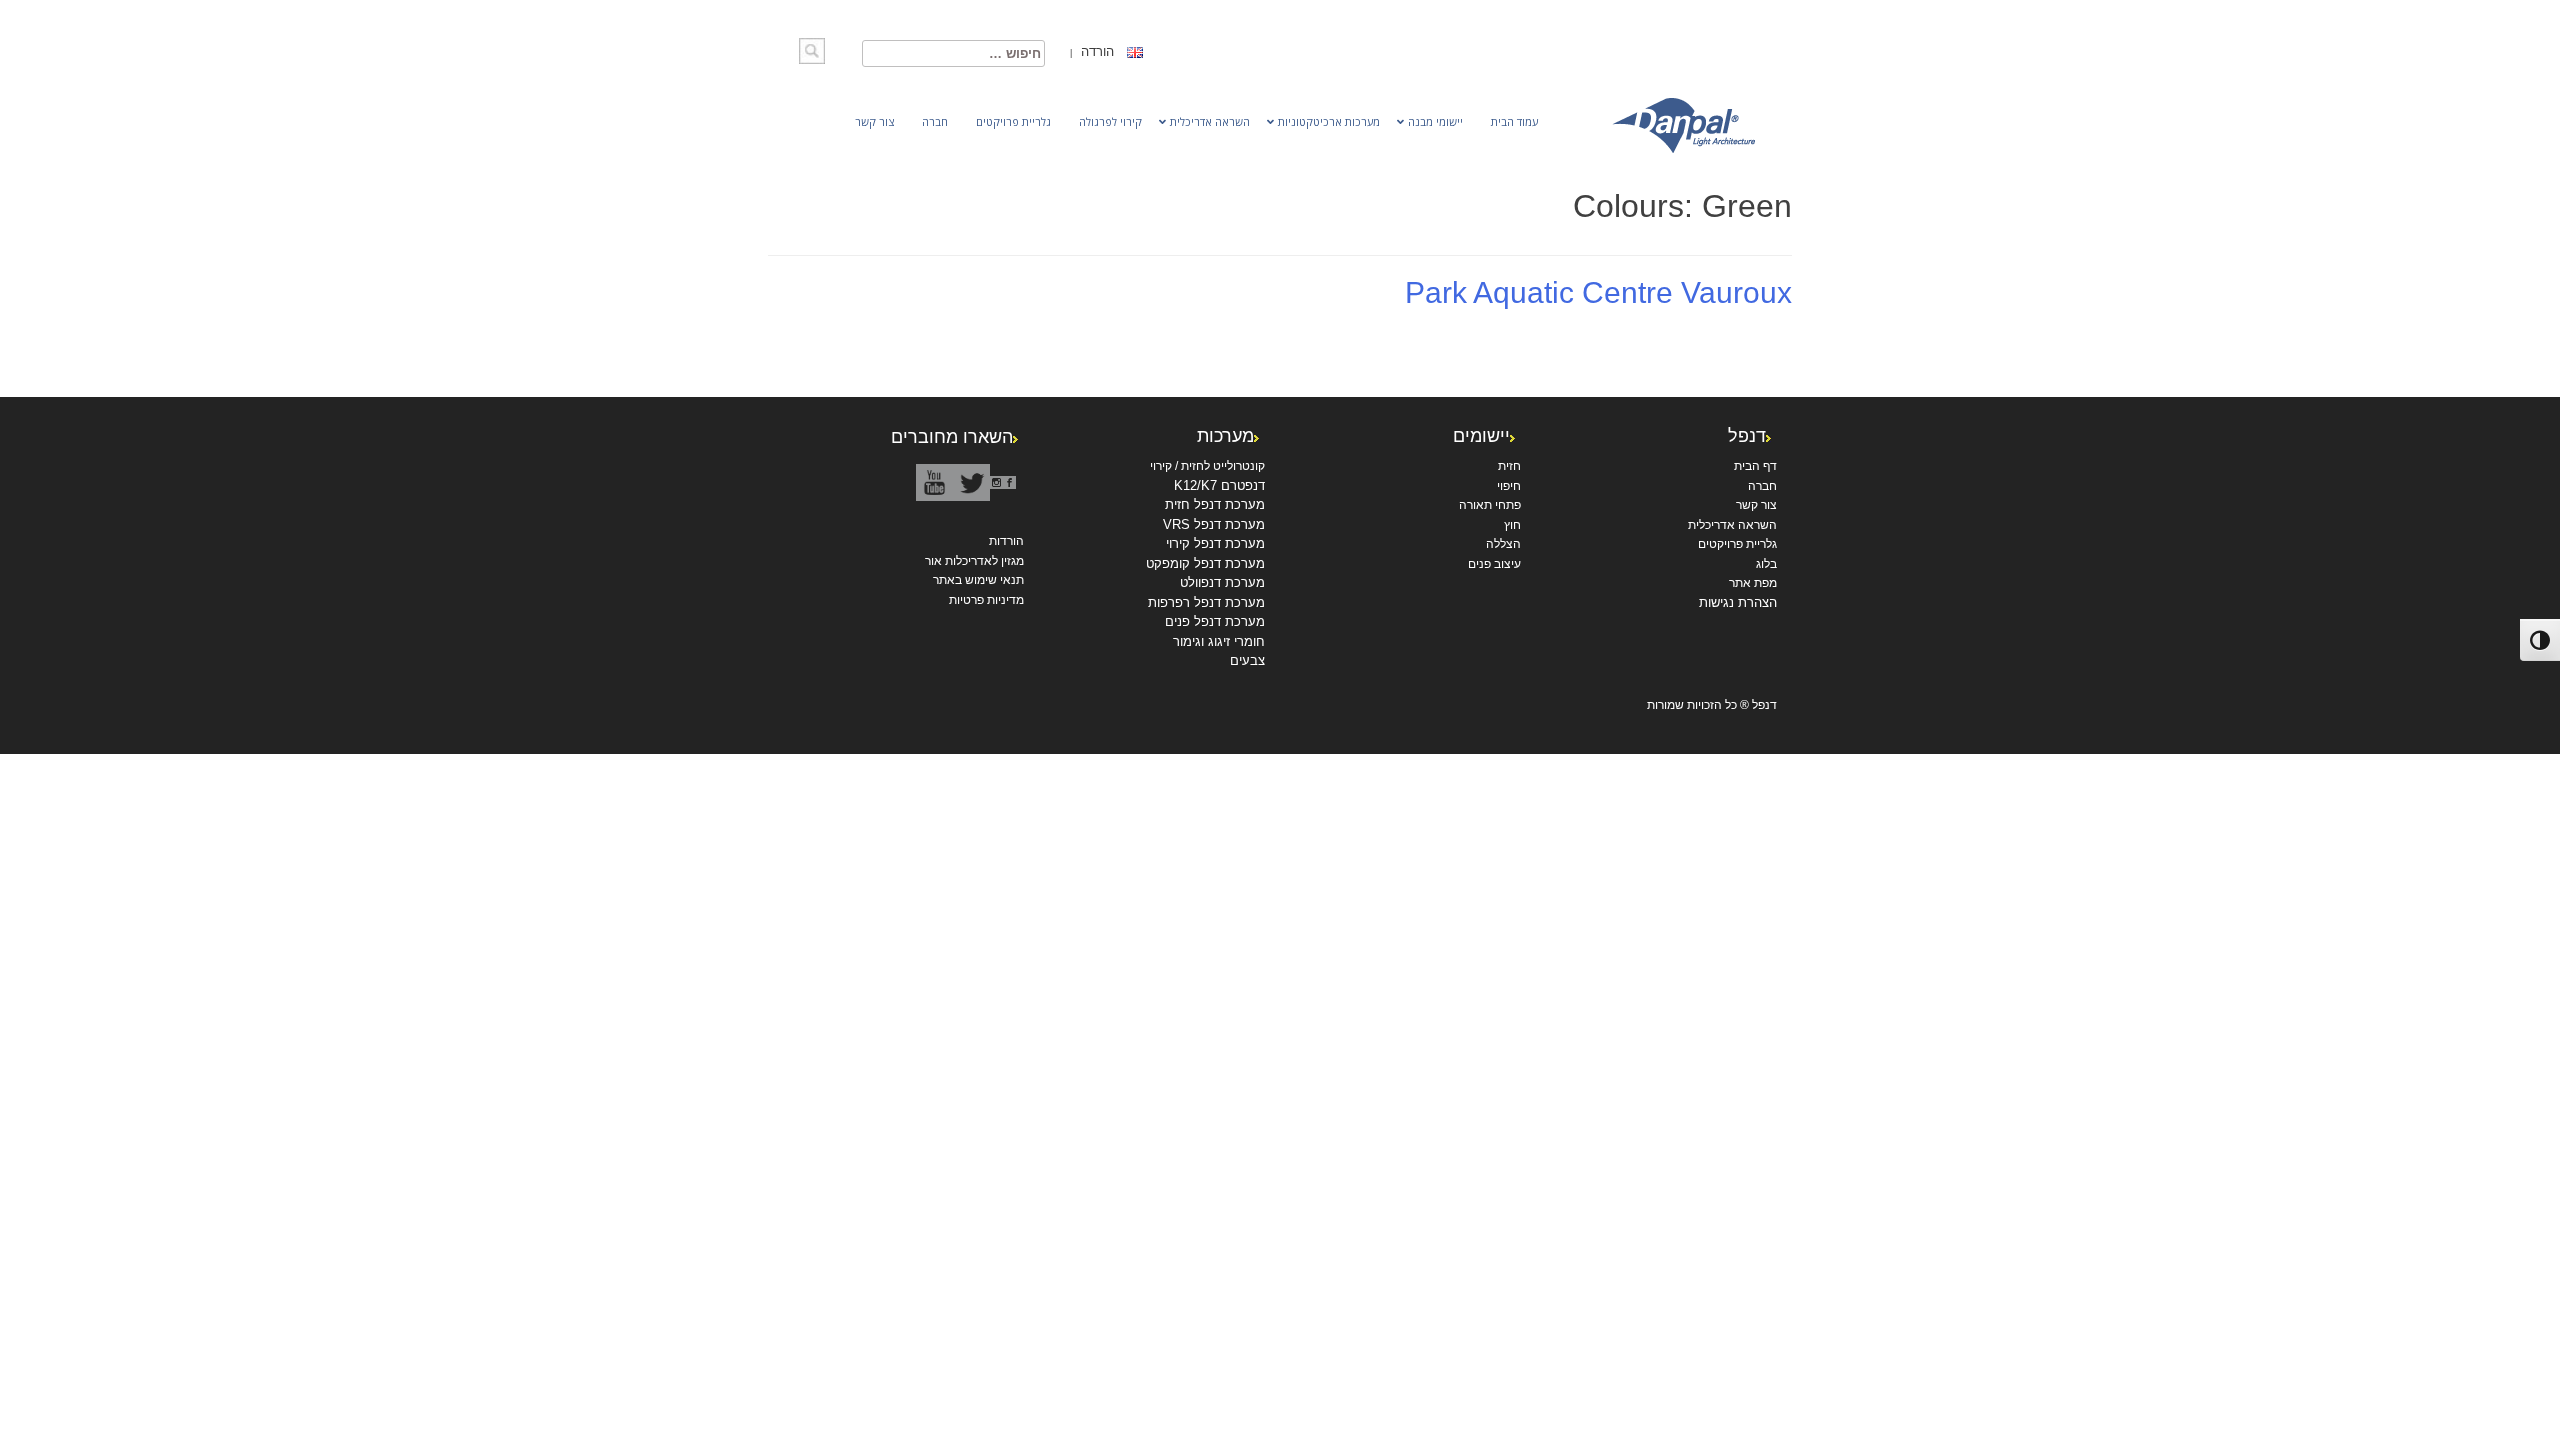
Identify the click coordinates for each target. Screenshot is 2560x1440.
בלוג (1766, 564)
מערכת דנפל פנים (1215, 621)
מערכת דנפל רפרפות (1206, 602)
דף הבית (1755, 466)
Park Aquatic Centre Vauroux (1598, 292)
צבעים (1247, 660)
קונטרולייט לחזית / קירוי (1207, 466)
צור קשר (1756, 505)
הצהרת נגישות (1738, 602)
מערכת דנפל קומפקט (1205, 563)
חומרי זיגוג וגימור (1219, 641)
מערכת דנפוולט (1222, 582)
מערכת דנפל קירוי (1215, 543)
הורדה (1095, 51)
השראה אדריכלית (1732, 525)
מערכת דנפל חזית (1215, 504)
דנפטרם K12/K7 (1219, 485)
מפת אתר (1753, 583)
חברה (1762, 486)
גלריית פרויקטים (1737, 544)
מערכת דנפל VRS (1214, 524)
